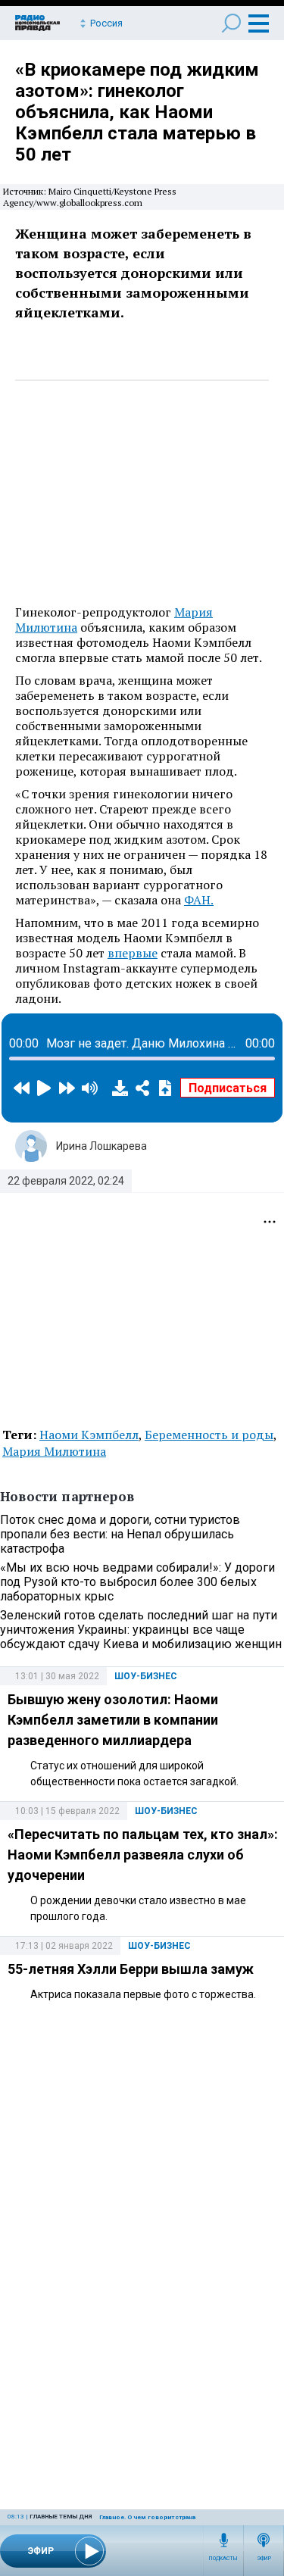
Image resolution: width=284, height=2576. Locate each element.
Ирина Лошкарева (101, 1146)
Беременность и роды (209, 1435)
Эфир (264, 2559)
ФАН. (199, 900)
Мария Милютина (54, 1451)
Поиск (231, 23)
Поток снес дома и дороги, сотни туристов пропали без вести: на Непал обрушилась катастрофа (120, 1534)
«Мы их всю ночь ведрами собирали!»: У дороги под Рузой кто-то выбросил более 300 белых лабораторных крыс (137, 1582)
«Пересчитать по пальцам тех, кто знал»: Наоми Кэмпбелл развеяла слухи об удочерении (143, 1855)
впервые (133, 953)
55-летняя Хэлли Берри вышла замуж (131, 1969)
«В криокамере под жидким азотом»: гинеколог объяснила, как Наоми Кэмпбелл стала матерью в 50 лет (137, 112)
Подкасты (223, 2559)
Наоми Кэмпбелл (89, 1435)
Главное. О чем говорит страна (147, 2517)
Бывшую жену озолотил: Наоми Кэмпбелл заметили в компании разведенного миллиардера (113, 1720)
